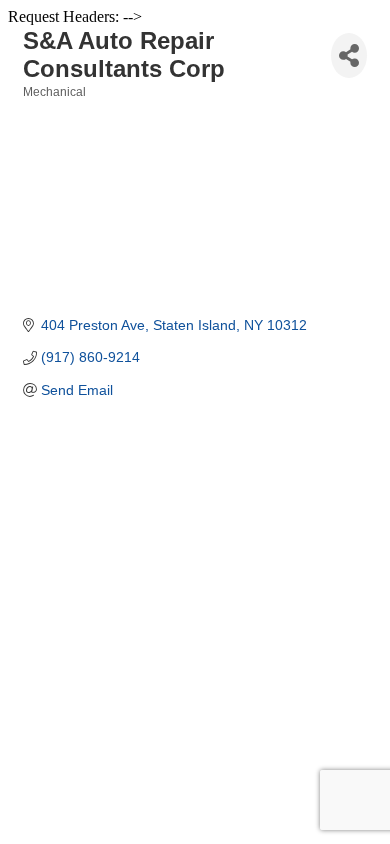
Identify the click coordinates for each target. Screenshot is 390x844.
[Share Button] (349, 55)
